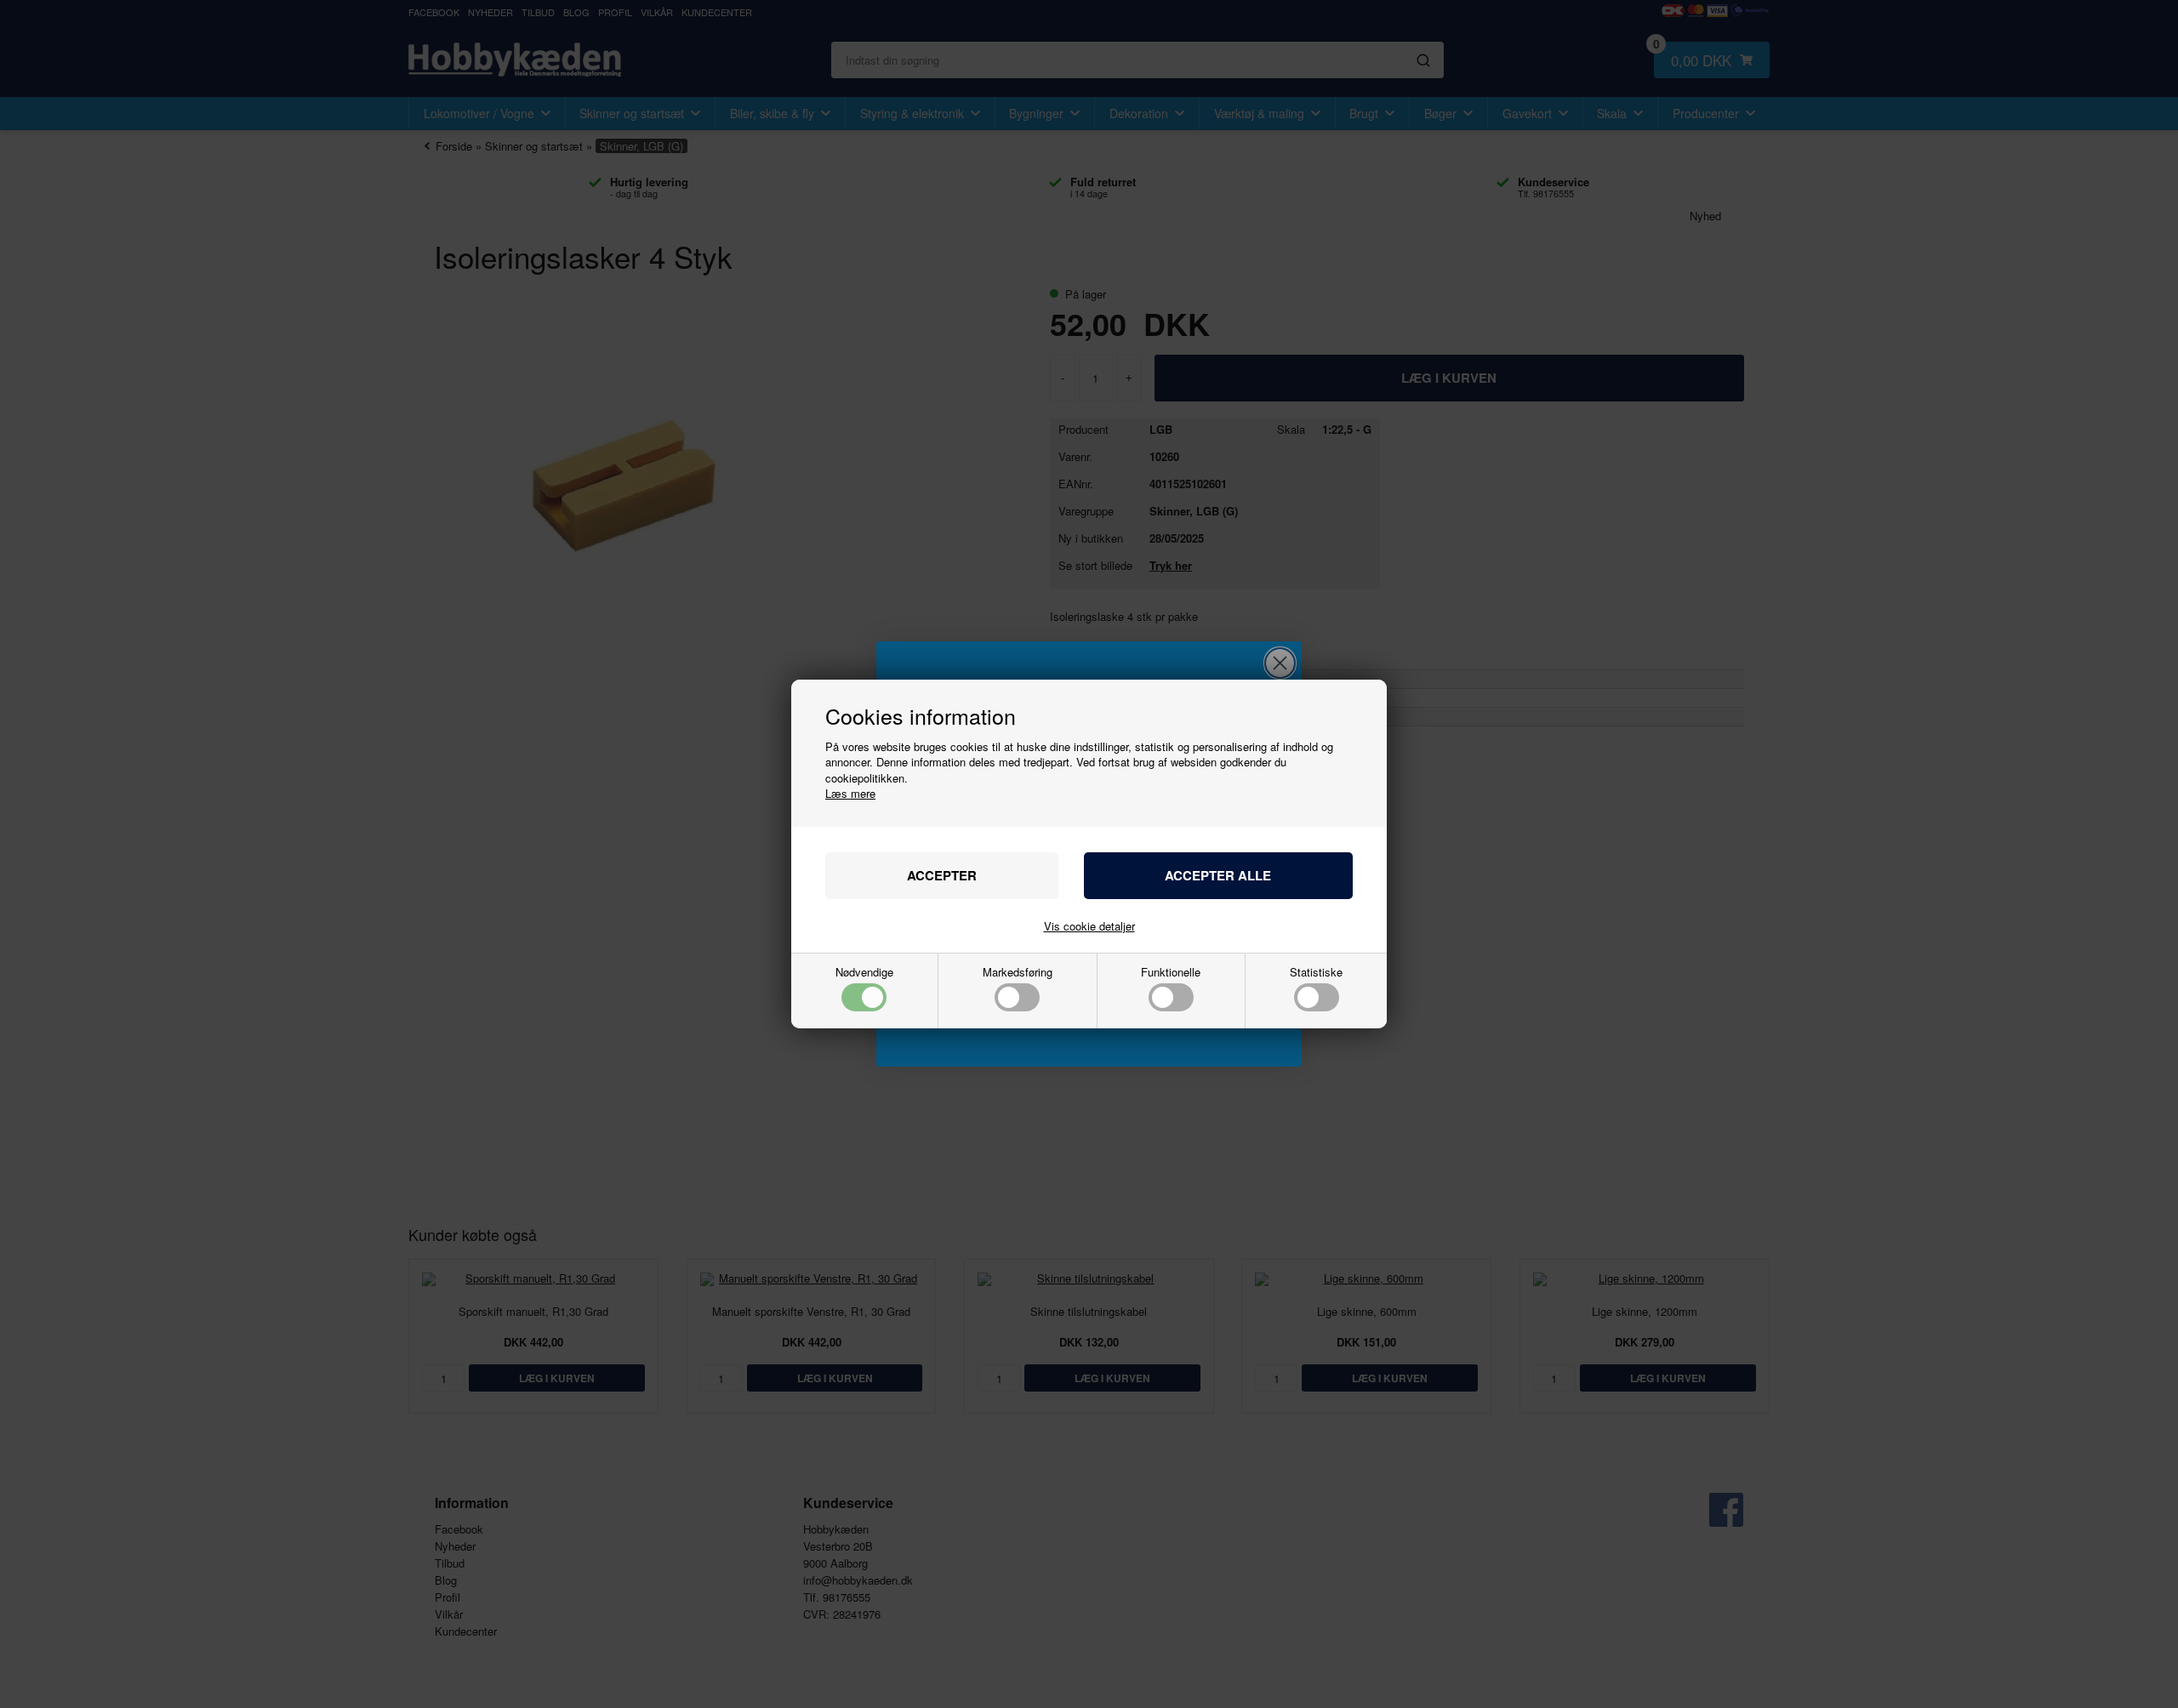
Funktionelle (1171, 973)
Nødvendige (864, 973)
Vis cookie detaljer (1089, 926)
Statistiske (1316, 973)
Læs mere (850, 793)
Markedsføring (1018, 973)
